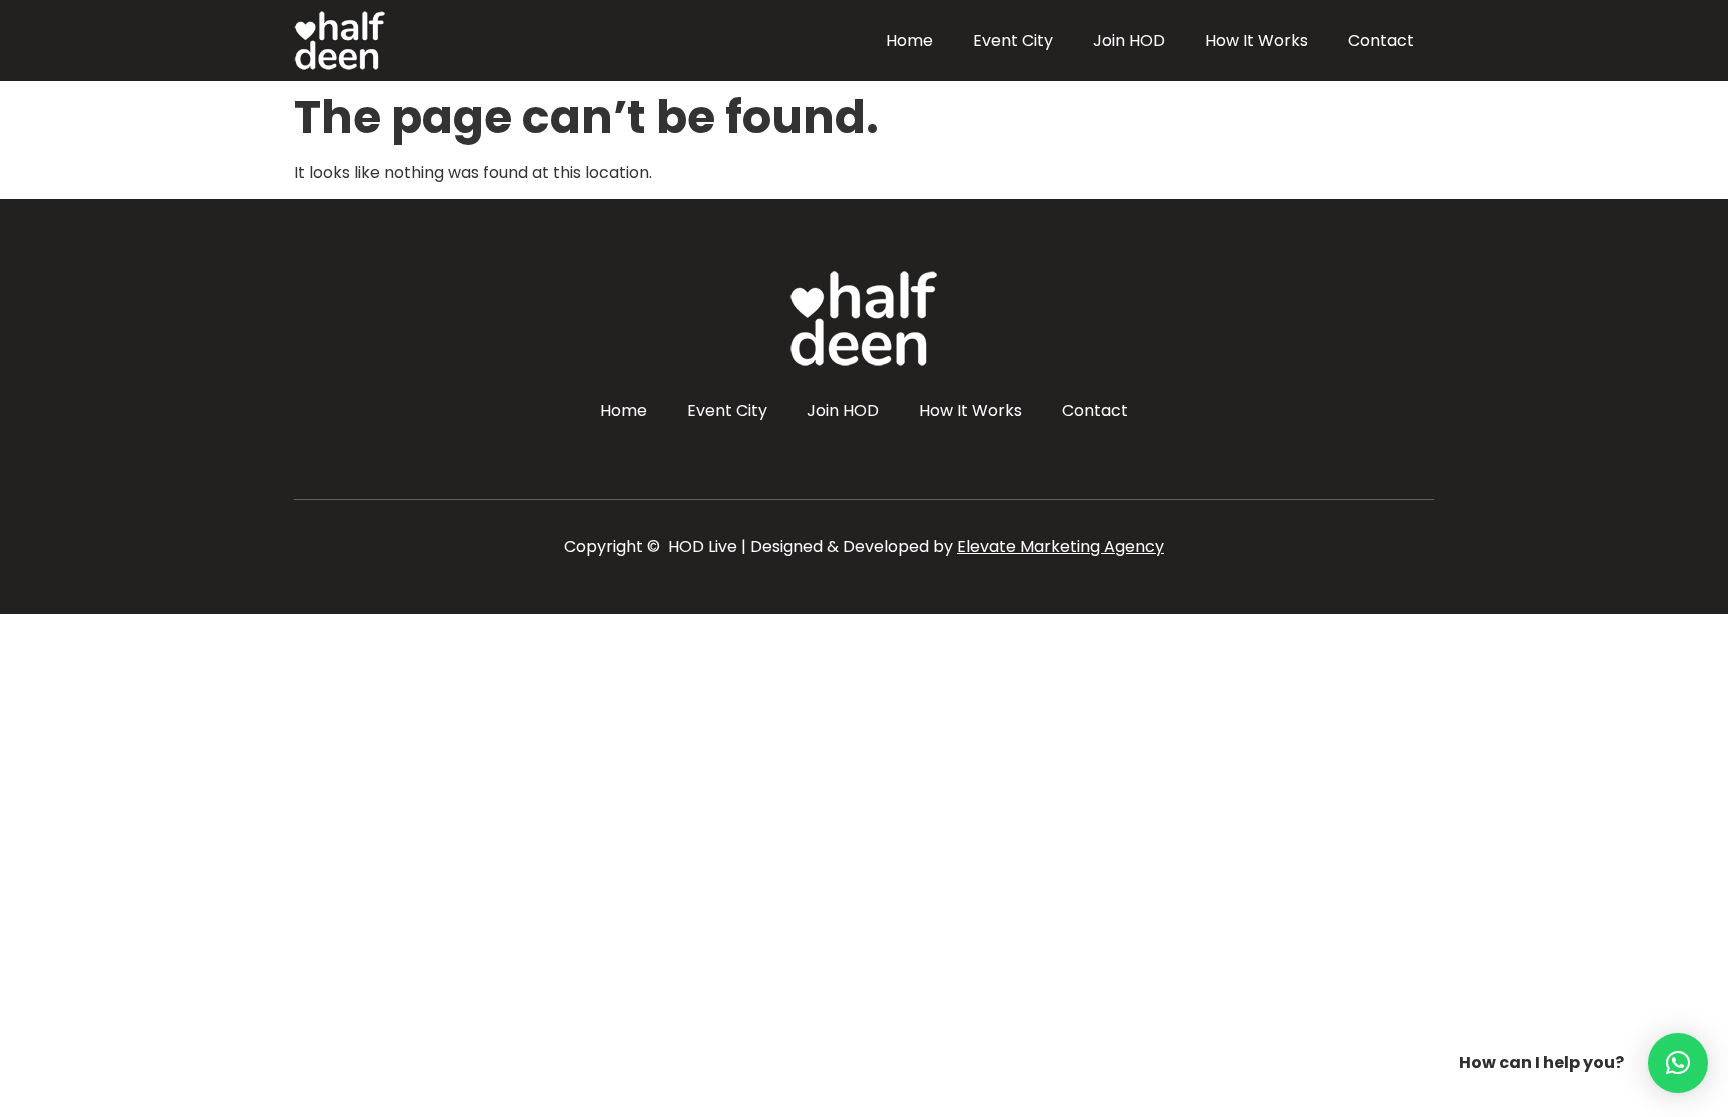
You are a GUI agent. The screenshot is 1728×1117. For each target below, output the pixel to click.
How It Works (1256, 40)
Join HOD (1129, 40)
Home (909, 40)
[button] (1678, 1063)
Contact (1381, 40)
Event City (1013, 40)
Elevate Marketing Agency (1060, 546)
